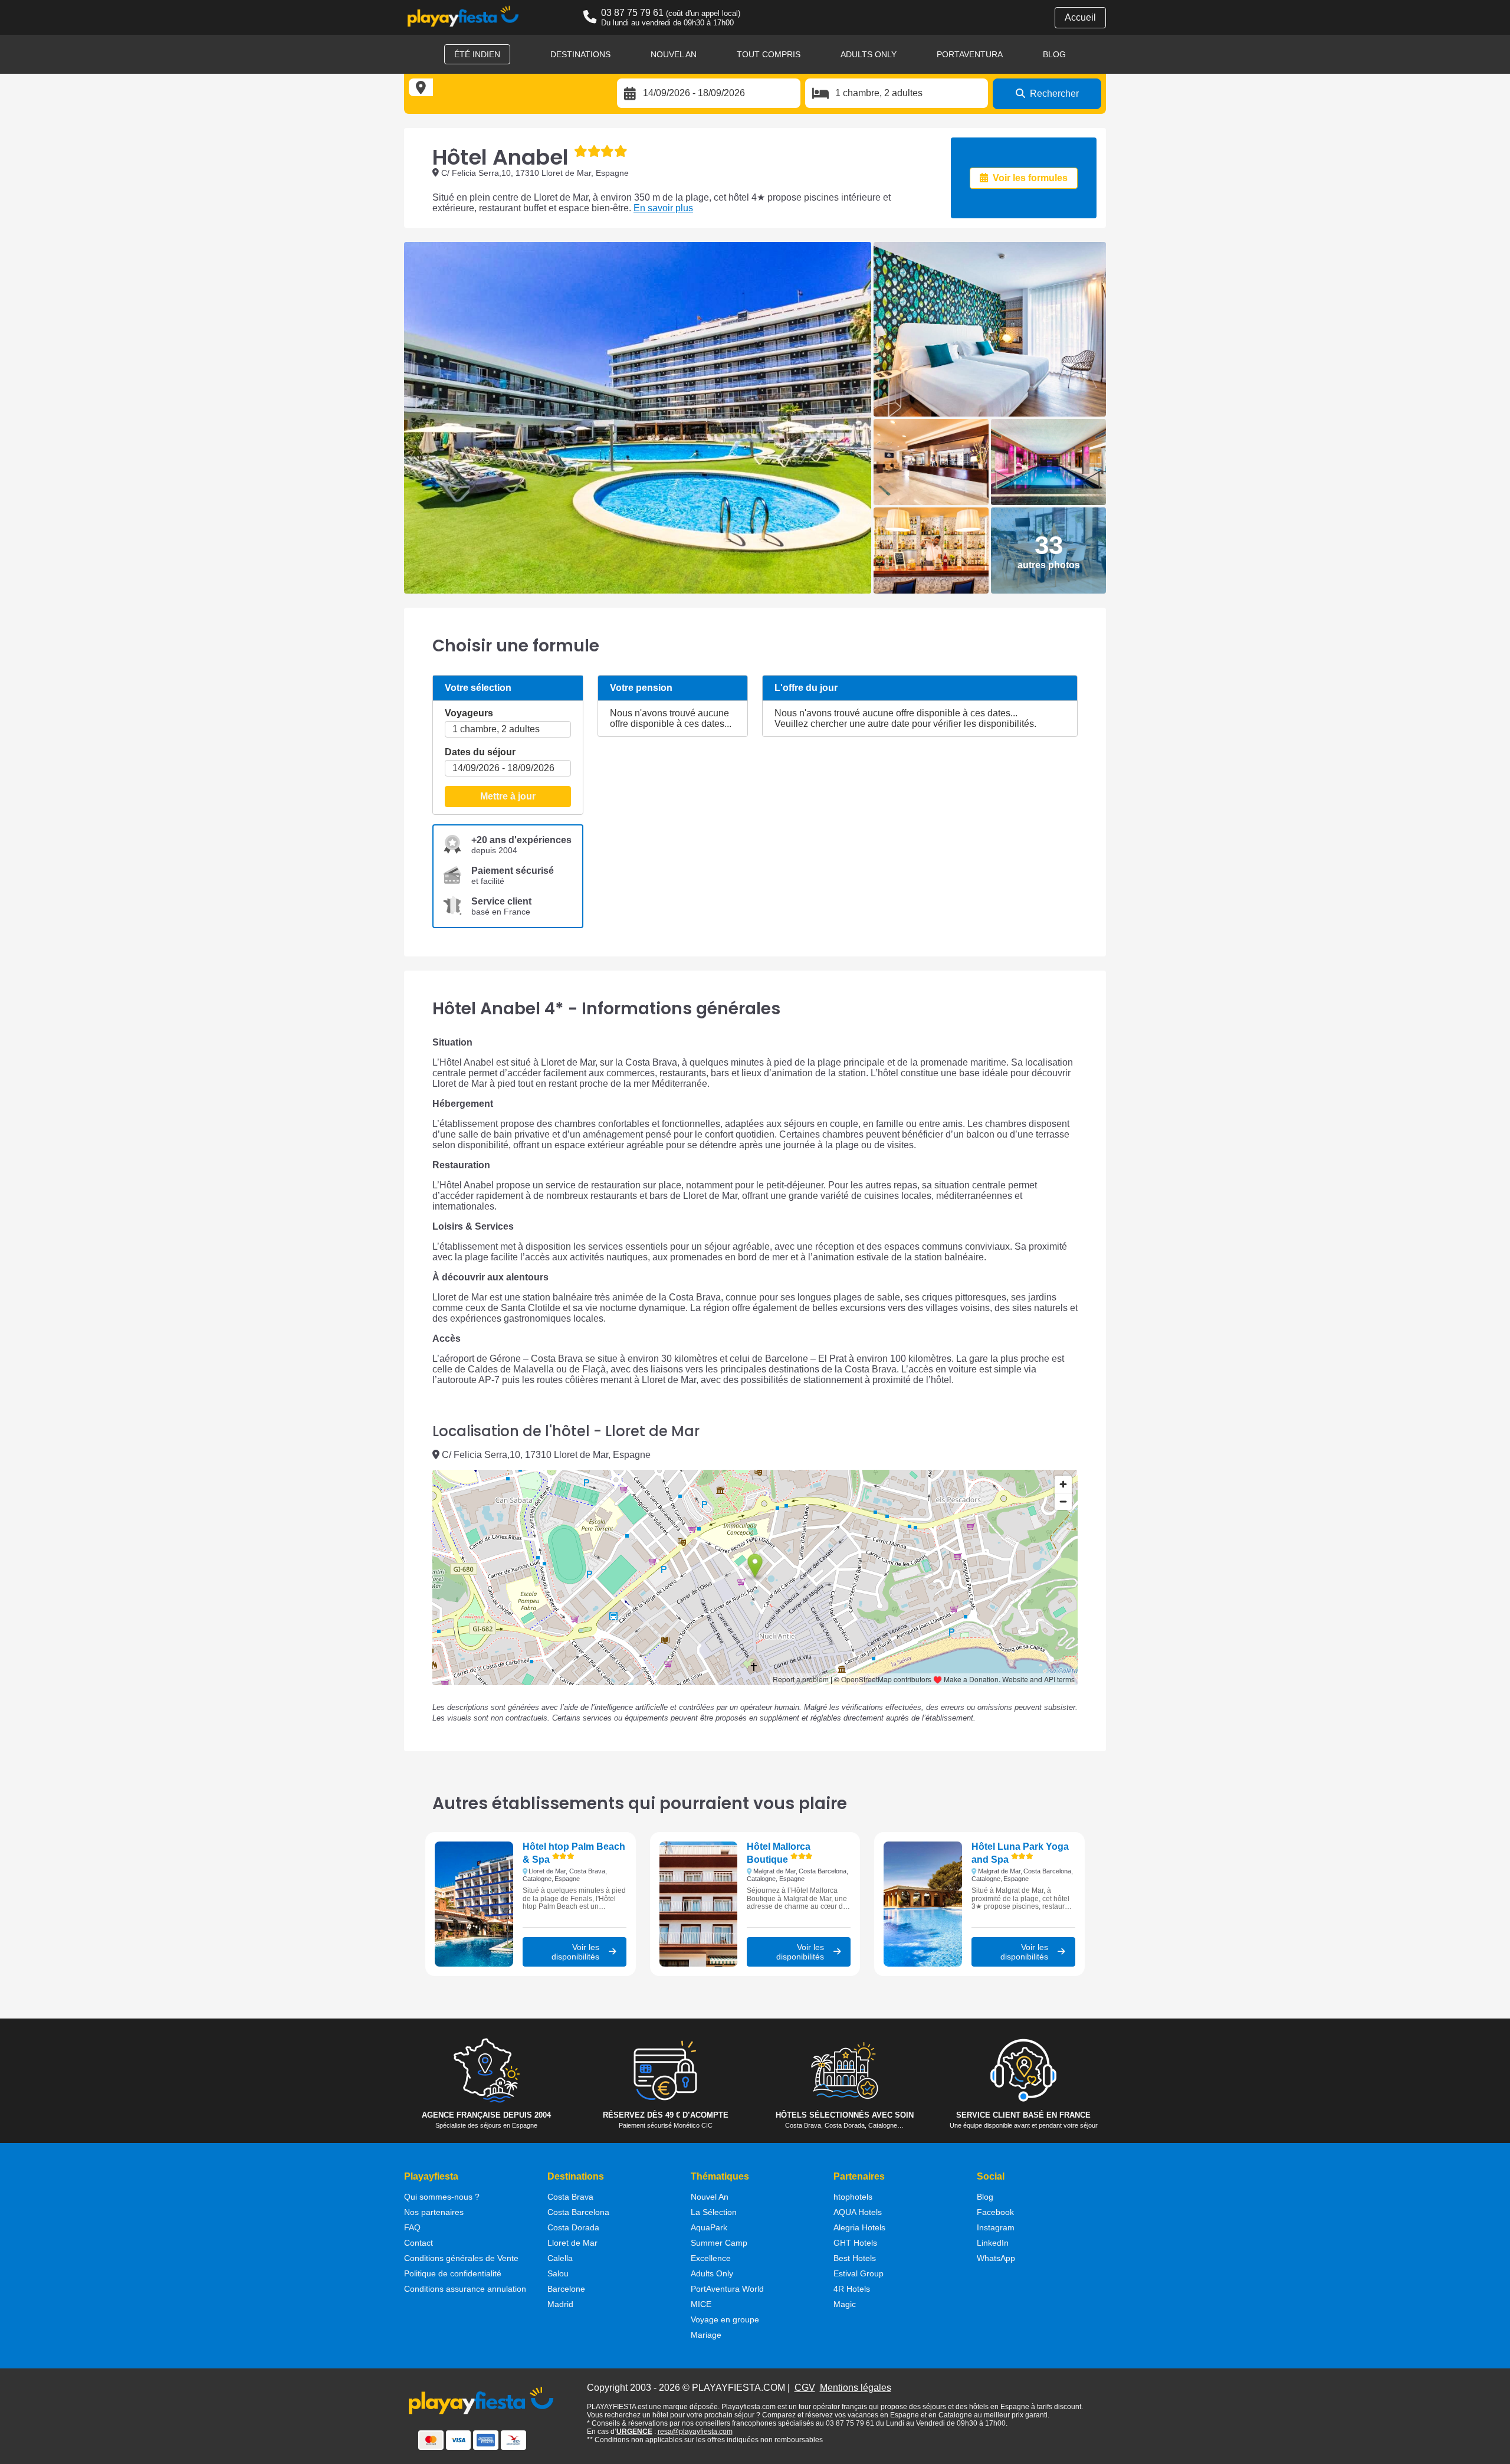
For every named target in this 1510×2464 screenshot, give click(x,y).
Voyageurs (469, 713)
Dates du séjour (480, 752)
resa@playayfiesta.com (695, 2432)
